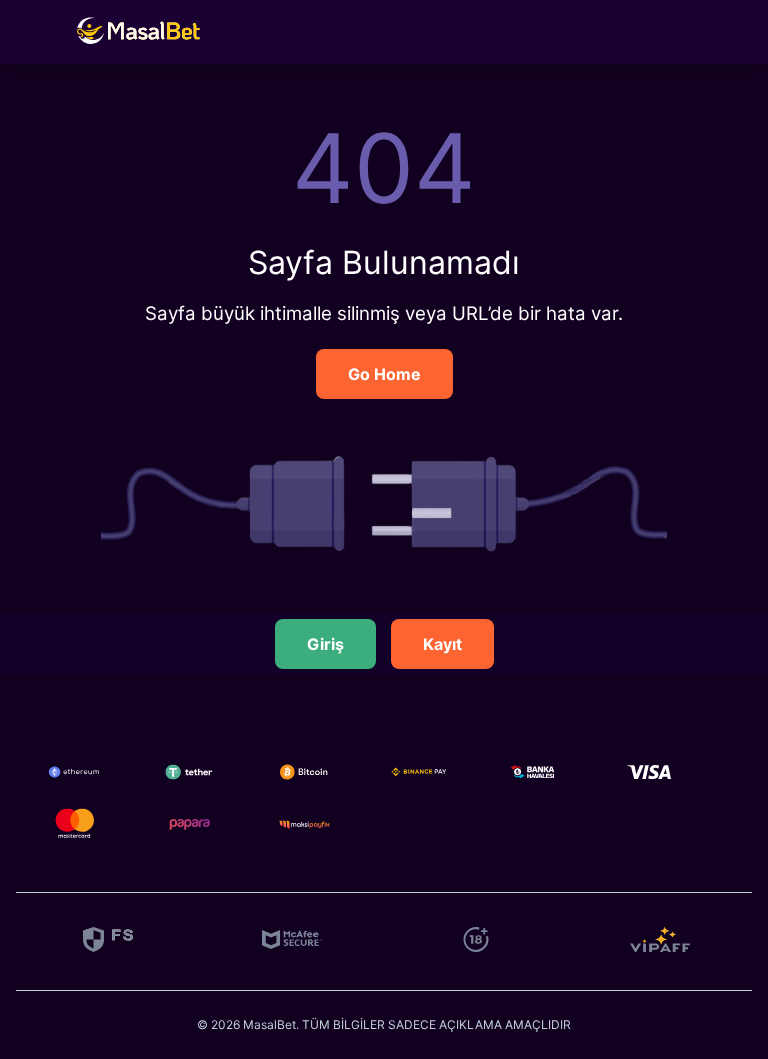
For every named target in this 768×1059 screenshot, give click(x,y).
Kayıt (442, 644)
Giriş (325, 644)
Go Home (384, 374)
